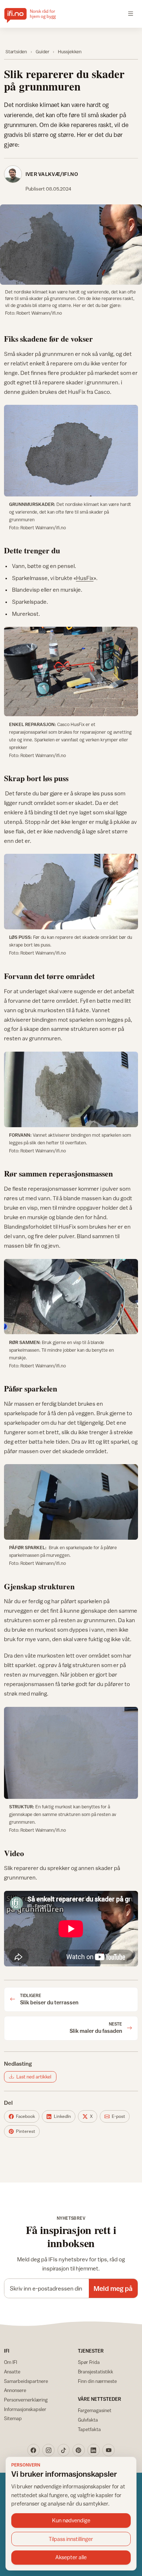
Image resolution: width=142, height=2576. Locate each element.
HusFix (85, 578)
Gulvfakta (88, 2420)
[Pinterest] (79, 2450)
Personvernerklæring (26, 2400)
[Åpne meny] (131, 14)
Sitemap (13, 2418)
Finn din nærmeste (97, 2381)
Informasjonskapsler (25, 2409)
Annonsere (15, 2390)
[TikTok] (64, 2450)
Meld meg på (113, 2288)
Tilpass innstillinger (71, 2539)
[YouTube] (109, 2450)
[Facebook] (33, 2450)
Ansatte (12, 2372)
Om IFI (11, 2362)
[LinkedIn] (94, 2450)
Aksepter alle (71, 2557)
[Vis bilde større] (71, 244)
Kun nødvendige (71, 2520)
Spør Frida (89, 2362)
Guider (43, 52)
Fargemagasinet (95, 2410)
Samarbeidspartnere (26, 2381)
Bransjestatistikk (96, 2372)
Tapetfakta (89, 2429)
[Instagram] (48, 2450)
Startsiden (16, 52)
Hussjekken (70, 52)
